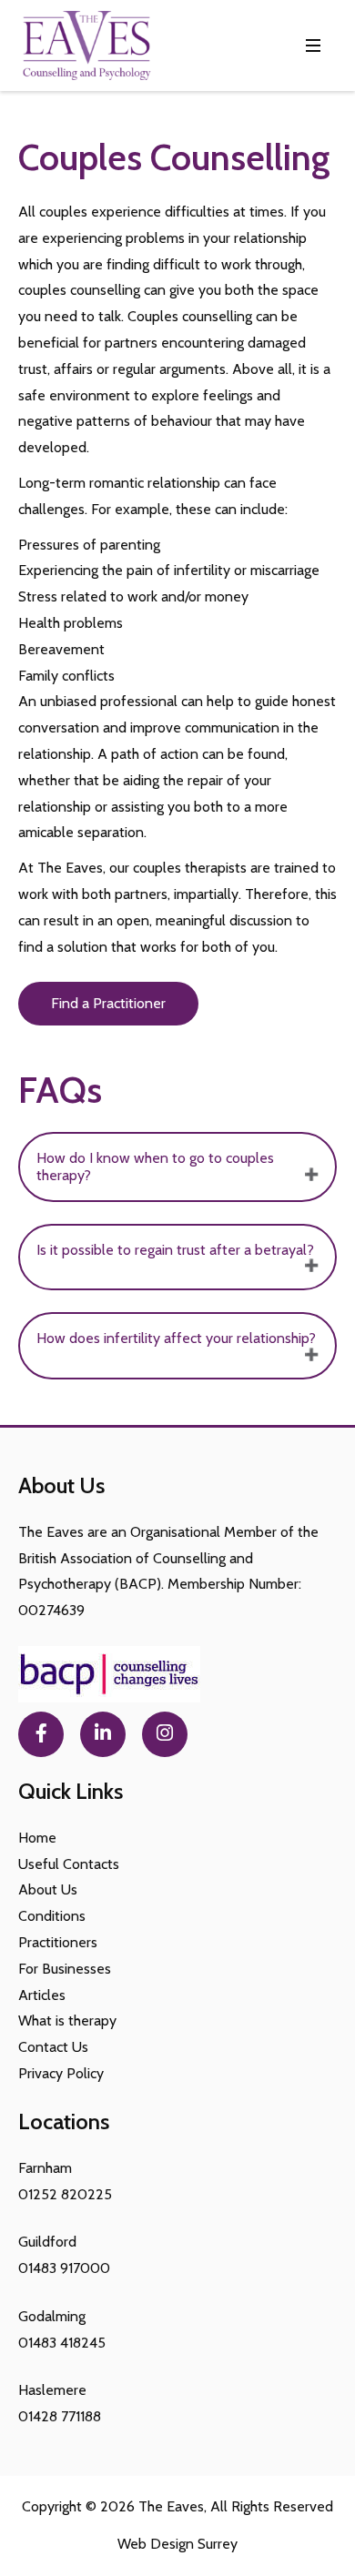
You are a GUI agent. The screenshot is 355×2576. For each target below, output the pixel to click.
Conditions (52, 1916)
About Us (48, 1889)
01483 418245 (62, 2343)
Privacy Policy (61, 2073)
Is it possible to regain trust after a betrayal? (175, 1250)
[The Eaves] (86, 45)
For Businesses (65, 1969)
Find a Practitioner (108, 1003)
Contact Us (53, 2047)
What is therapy (67, 2020)
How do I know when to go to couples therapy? (155, 1166)
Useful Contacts (69, 1864)
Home (37, 1838)
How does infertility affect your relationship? (176, 1338)
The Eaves (171, 2506)
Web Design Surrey (177, 2544)
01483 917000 (64, 2268)
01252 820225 (65, 2194)
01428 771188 (60, 2416)
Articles (42, 1995)
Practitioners (58, 1942)
